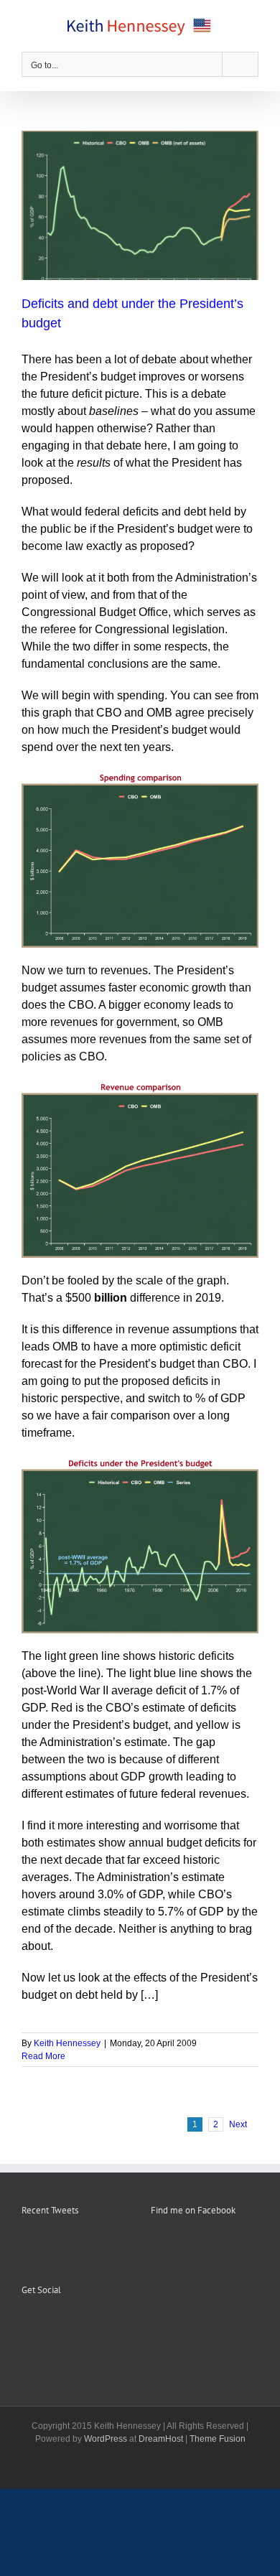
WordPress (106, 2439)
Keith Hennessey (67, 2043)
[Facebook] (26, 2325)
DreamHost (161, 2439)
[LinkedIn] (84, 2325)
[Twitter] (65, 2325)
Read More (43, 2056)
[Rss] (45, 2325)
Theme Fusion (218, 2439)
